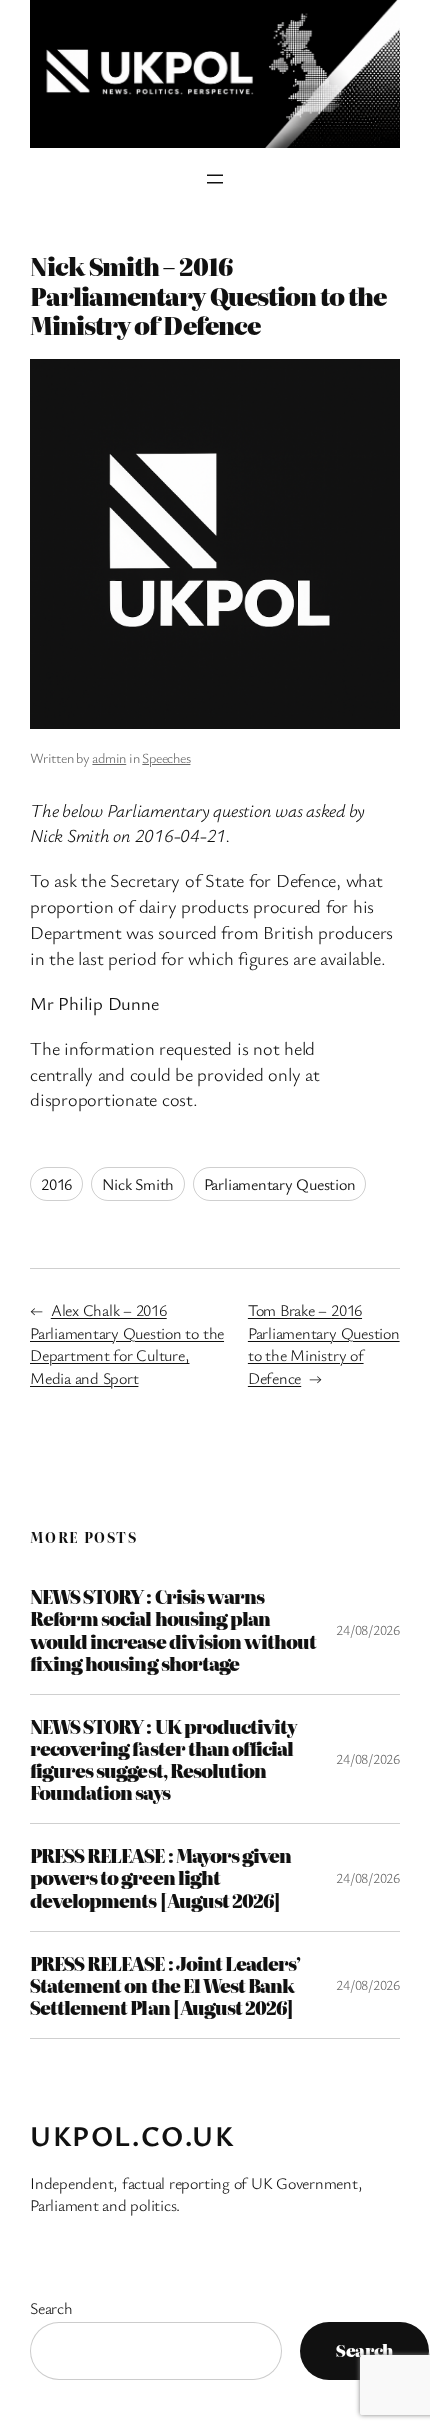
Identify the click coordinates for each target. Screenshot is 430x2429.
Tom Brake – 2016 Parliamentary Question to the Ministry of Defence (324, 1344)
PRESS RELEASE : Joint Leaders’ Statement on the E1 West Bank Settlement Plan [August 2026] (165, 1985)
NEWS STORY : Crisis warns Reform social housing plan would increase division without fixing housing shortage (173, 1629)
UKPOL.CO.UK (132, 2135)
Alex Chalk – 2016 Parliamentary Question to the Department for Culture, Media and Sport (127, 1344)
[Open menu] (215, 179)
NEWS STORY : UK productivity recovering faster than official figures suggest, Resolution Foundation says (163, 1759)
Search (51, 2308)
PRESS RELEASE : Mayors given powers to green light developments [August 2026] (160, 1877)
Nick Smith (138, 1184)
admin (109, 757)
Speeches (166, 757)
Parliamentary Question (280, 1184)
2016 (56, 1184)
